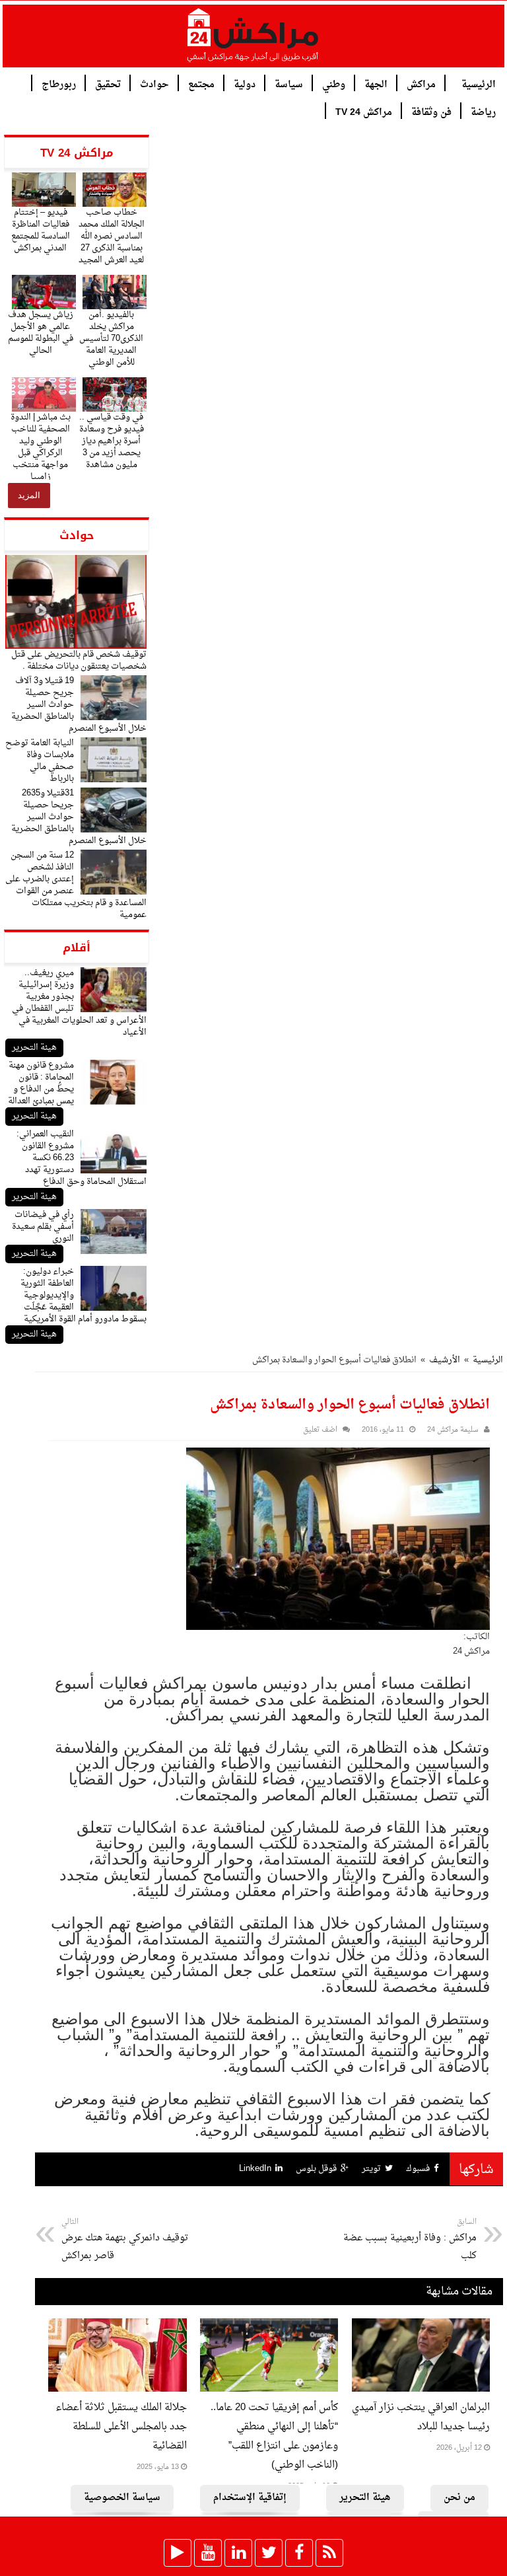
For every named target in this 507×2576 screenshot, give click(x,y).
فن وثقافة (431, 111)
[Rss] (329, 2553)
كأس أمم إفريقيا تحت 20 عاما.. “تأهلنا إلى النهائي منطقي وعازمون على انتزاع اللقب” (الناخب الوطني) (274, 2437)
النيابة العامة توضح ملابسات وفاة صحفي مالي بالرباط (40, 761)
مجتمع (201, 84)
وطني (334, 84)
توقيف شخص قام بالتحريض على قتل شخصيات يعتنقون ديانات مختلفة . (79, 660)
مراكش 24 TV (364, 111)
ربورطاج (59, 84)
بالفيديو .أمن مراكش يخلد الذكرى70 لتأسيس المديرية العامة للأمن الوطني (111, 339)
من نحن (459, 2498)
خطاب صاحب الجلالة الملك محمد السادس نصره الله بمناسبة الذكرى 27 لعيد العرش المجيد (112, 236)
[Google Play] (178, 2553)
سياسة (289, 84)
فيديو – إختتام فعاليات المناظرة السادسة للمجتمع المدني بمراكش (41, 230)
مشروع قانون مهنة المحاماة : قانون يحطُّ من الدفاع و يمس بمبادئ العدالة (41, 1083)
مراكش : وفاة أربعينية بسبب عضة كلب (410, 2240)
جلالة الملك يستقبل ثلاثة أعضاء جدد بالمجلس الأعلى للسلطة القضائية (121, 2427)
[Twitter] (269, 2553)
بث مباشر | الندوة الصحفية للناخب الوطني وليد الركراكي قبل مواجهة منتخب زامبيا (41, 447)
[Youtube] (208, 2553)
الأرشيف (445, 1360)
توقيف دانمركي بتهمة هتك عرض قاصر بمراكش (125, 2240)
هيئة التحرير (34, 1048)
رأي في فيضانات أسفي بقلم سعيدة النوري (43, 1227)
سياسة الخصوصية (122, 2498)
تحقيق (108, 84)
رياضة (483, 111)
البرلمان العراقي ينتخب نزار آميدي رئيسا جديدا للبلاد (421, 2417)
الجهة (376, 84)
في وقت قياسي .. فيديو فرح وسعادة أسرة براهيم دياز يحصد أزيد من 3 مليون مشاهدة (112, 441)
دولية (245, 84)
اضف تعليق (320, 1430)
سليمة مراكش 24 (453, 1430)
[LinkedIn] (238, 2553)
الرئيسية (479, 84)
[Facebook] (299, 2553)
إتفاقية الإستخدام (250, 2498)
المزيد (29, 495)
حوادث (154, 84)
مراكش (421, 84)
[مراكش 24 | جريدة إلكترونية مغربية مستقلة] (253, 40)
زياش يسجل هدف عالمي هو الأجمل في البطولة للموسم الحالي (41, 333)
